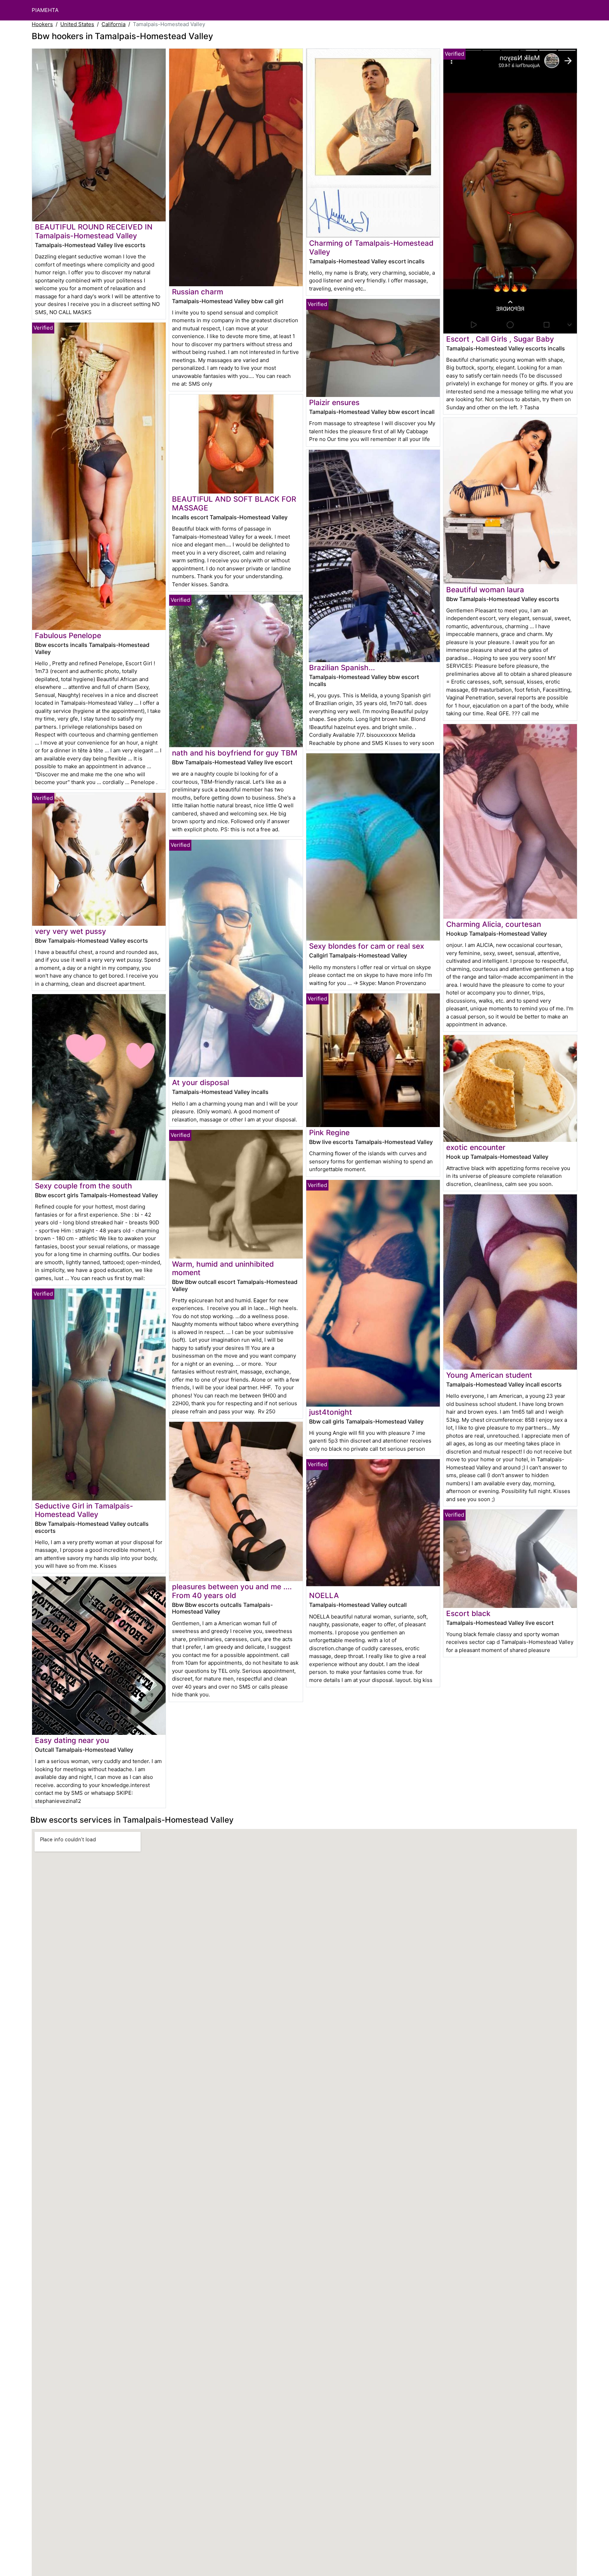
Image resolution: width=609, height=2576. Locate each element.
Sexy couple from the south (84, 1186)
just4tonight (331, 1412)
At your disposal (201, 1082)
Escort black (468, 1613)
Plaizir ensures (334, 402)
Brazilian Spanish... (342, 668)
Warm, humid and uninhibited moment (223, 1268)
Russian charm (198, 292)
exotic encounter (476, 1147)
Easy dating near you (72, 1740)
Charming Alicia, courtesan (494, 924)
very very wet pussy (70, 931)
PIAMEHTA (45, 10)
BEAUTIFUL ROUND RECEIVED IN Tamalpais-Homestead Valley (94, 231)
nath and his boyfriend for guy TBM (235, 753)
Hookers (42, 24)
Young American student (489, 1375)
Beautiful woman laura (485, 590)
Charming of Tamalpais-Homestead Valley (371, 247)
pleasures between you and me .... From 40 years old (232, 1591)
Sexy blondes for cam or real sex (367, 946)
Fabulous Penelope (68, 635)
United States (77, 24)
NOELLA (324, 1595)
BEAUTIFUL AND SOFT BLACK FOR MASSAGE (234, 503)
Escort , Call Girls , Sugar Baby (500, 339)
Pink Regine (329, 1133)
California (113, 24)
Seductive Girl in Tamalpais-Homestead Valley (84, 1510)
